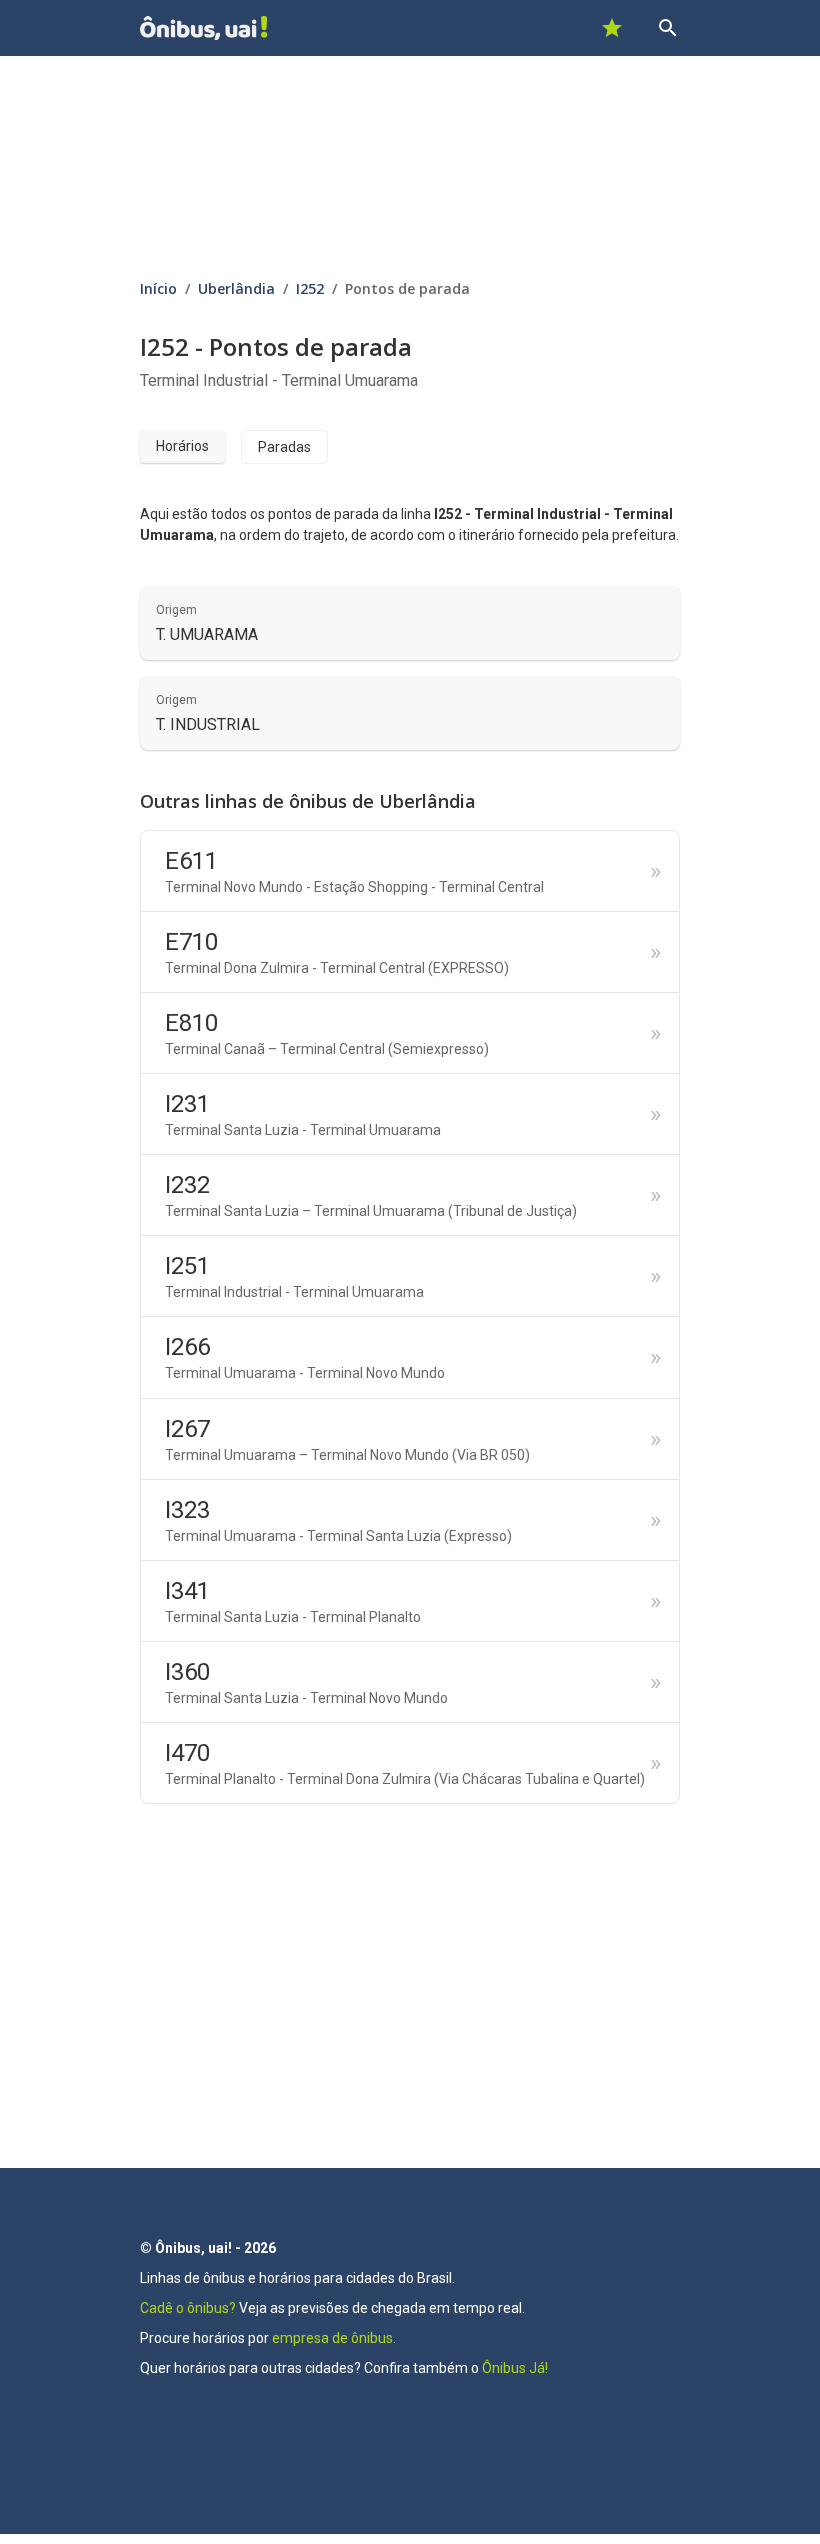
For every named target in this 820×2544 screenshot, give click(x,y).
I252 (310, 288)
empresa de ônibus (332, 2338)
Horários (182, 446)
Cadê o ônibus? (188, 2308)
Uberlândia (236, 288)
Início (158, 288)
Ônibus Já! (515, 2368)
